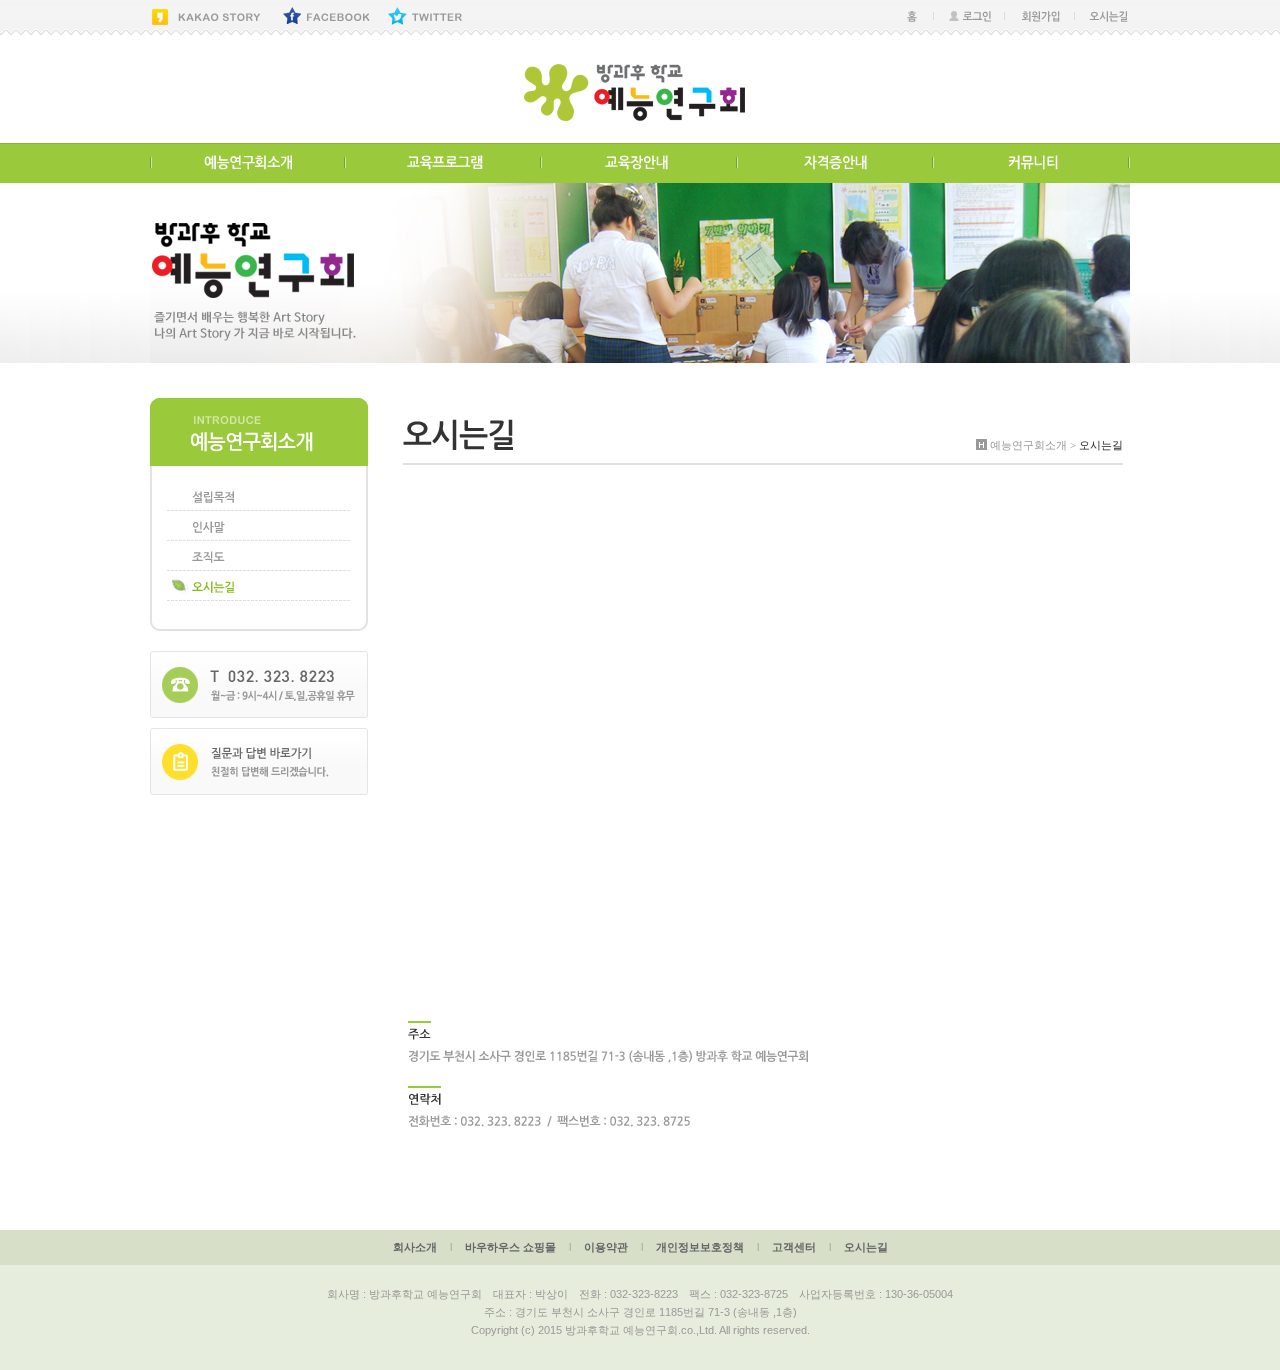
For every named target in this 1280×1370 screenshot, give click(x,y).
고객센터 (794, 1247)
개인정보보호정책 (700, 1247)
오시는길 (866, 1247)
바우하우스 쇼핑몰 (510, 1247)
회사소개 (415, 1247)
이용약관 (606, 1247)
